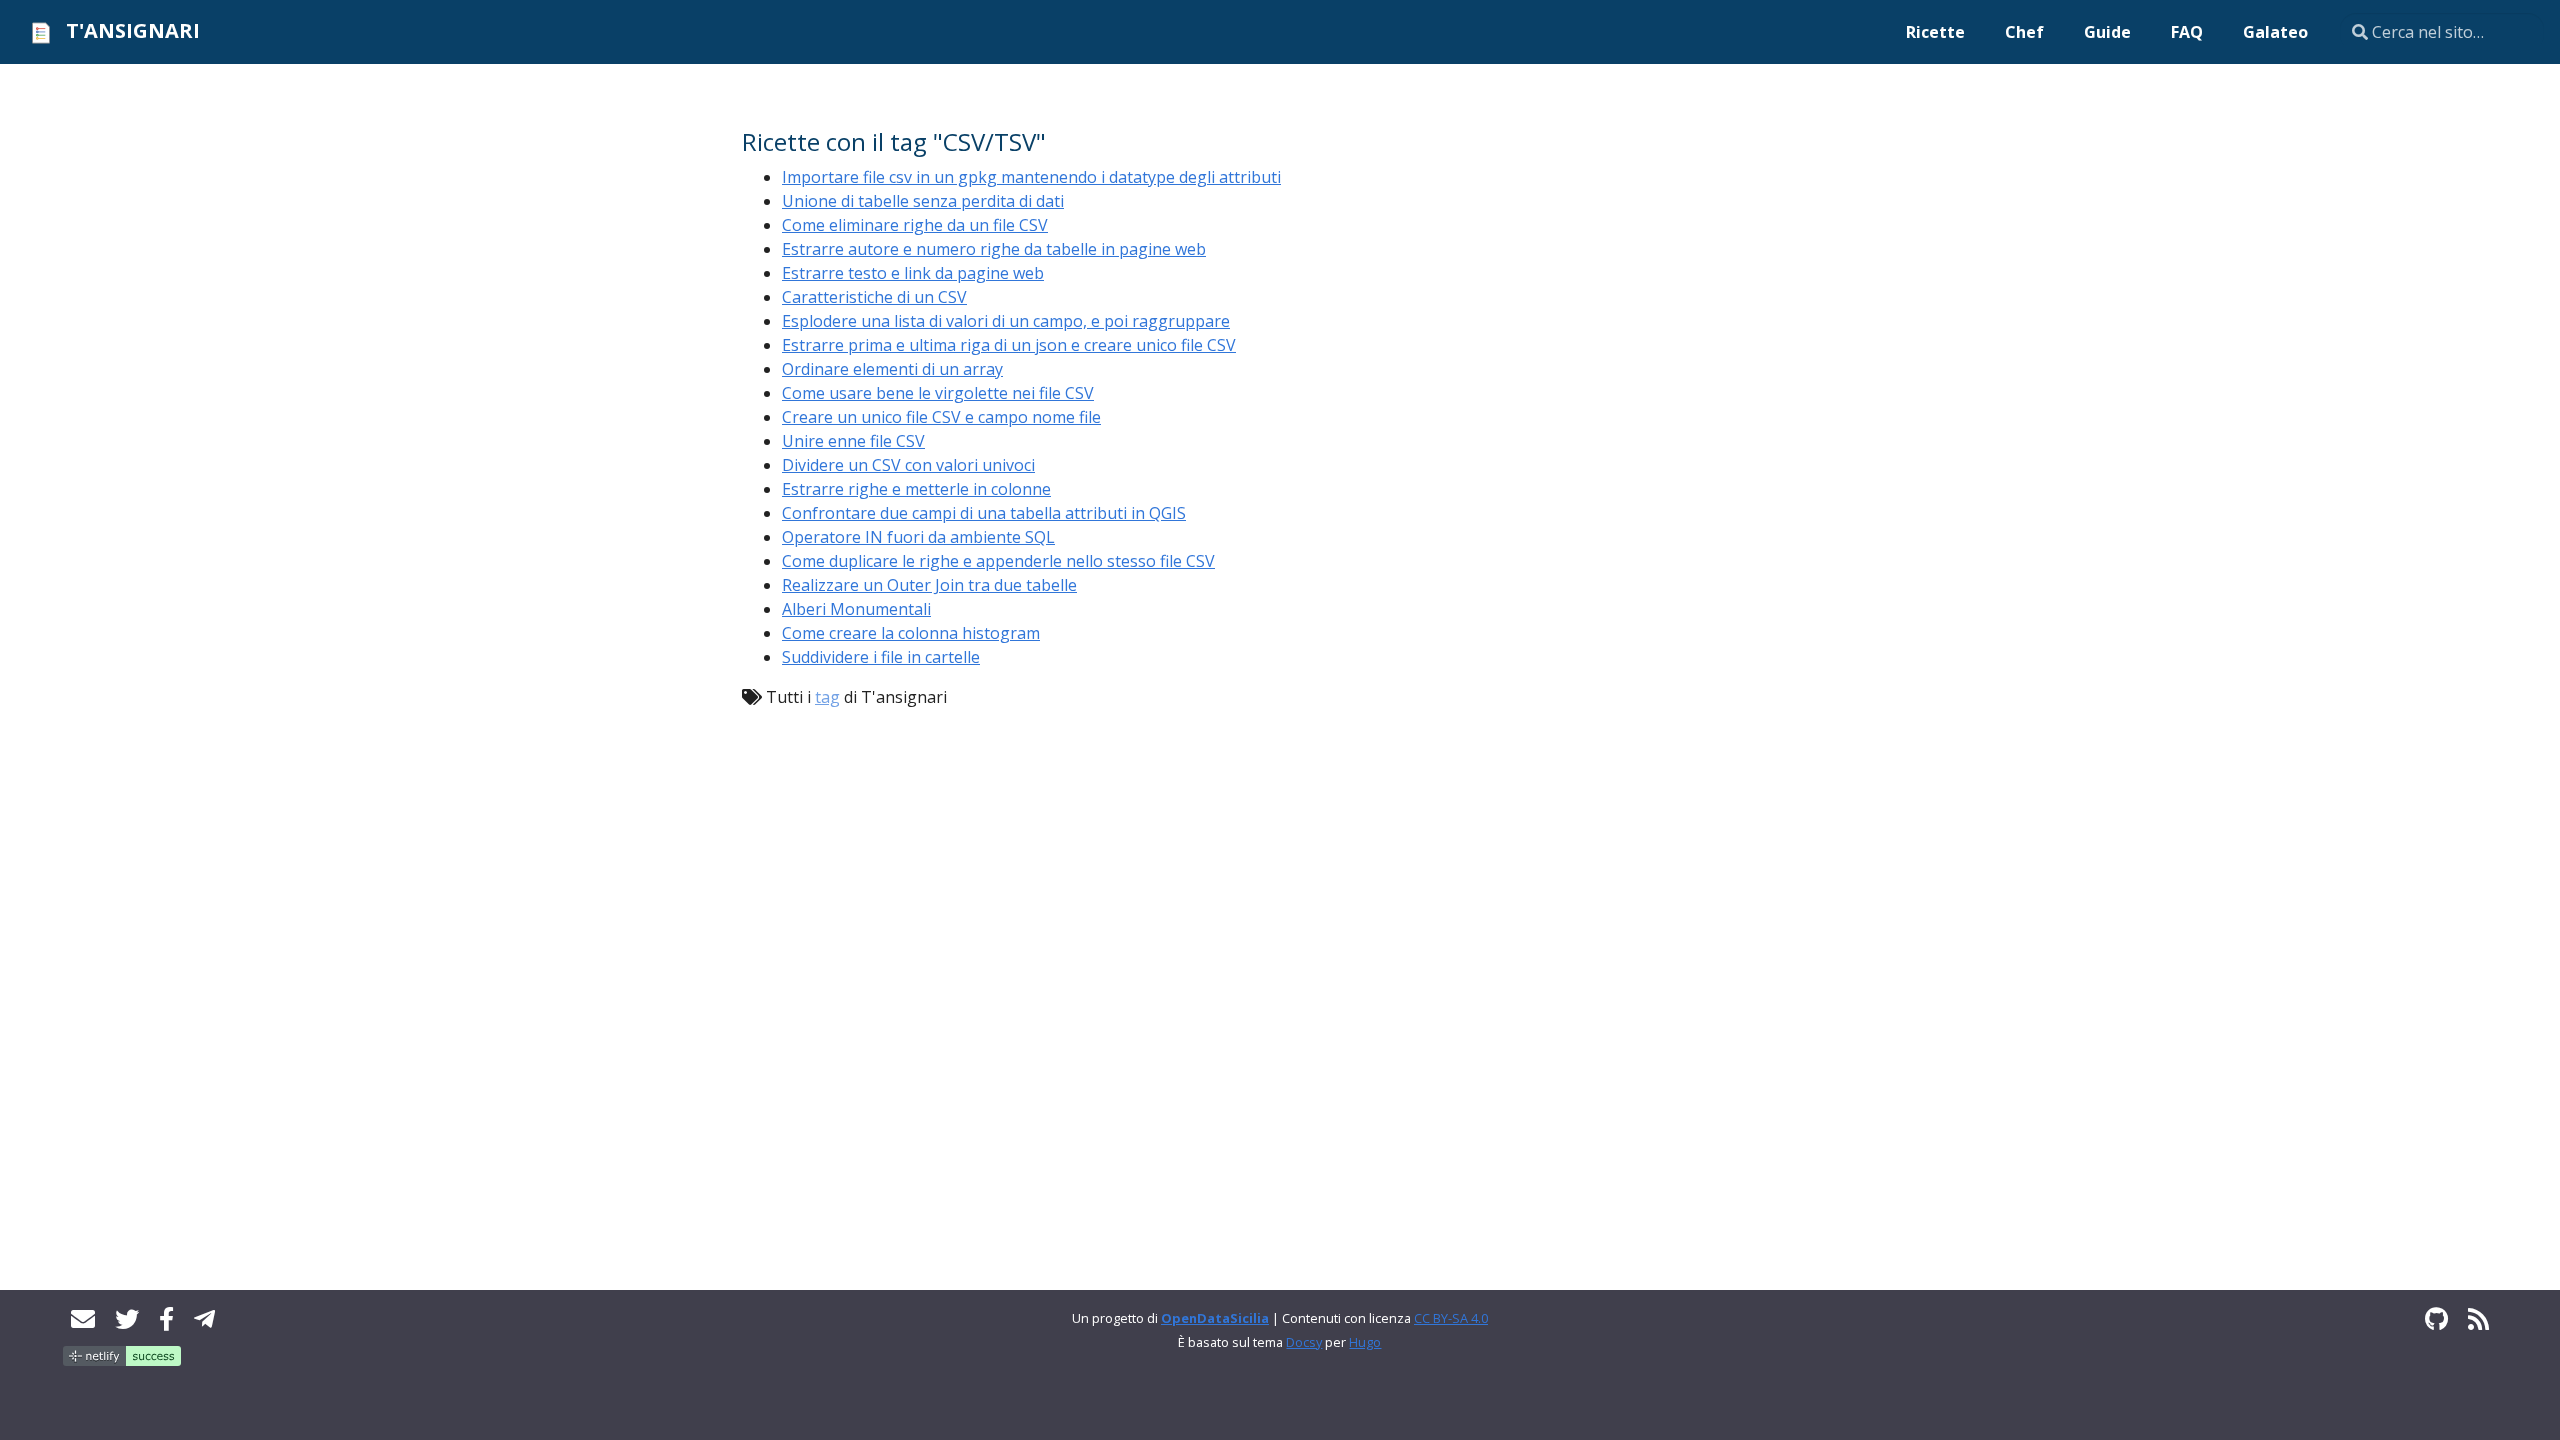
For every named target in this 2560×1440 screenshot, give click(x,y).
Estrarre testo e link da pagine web (913, 273)
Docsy (1304, 1342)
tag (827, 697)
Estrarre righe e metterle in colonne (916, 489)
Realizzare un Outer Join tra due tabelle (929, 585)
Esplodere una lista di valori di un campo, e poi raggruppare (1006, 321)
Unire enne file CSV (853, 441)
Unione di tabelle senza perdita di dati (923, 201)
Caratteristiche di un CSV (874, 297)
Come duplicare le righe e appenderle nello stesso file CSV (998, 561)
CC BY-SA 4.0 (1451, 1318)
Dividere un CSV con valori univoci (908, 465)
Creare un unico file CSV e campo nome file (941, 417)
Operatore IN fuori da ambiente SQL (918, 537)
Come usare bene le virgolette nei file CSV (938, 393)
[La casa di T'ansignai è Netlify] (122, 1354)
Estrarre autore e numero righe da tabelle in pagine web (994, 249)
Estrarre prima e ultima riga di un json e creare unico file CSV (1009, 345)
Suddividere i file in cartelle (881, 657)
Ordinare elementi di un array (892, 369)
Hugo (1365, 1342)
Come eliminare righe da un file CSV (915, 225)
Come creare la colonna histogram (911, 633)
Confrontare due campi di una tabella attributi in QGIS (984, 513)
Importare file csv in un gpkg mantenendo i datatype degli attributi (1031, 177)
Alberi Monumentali (856, 609)
